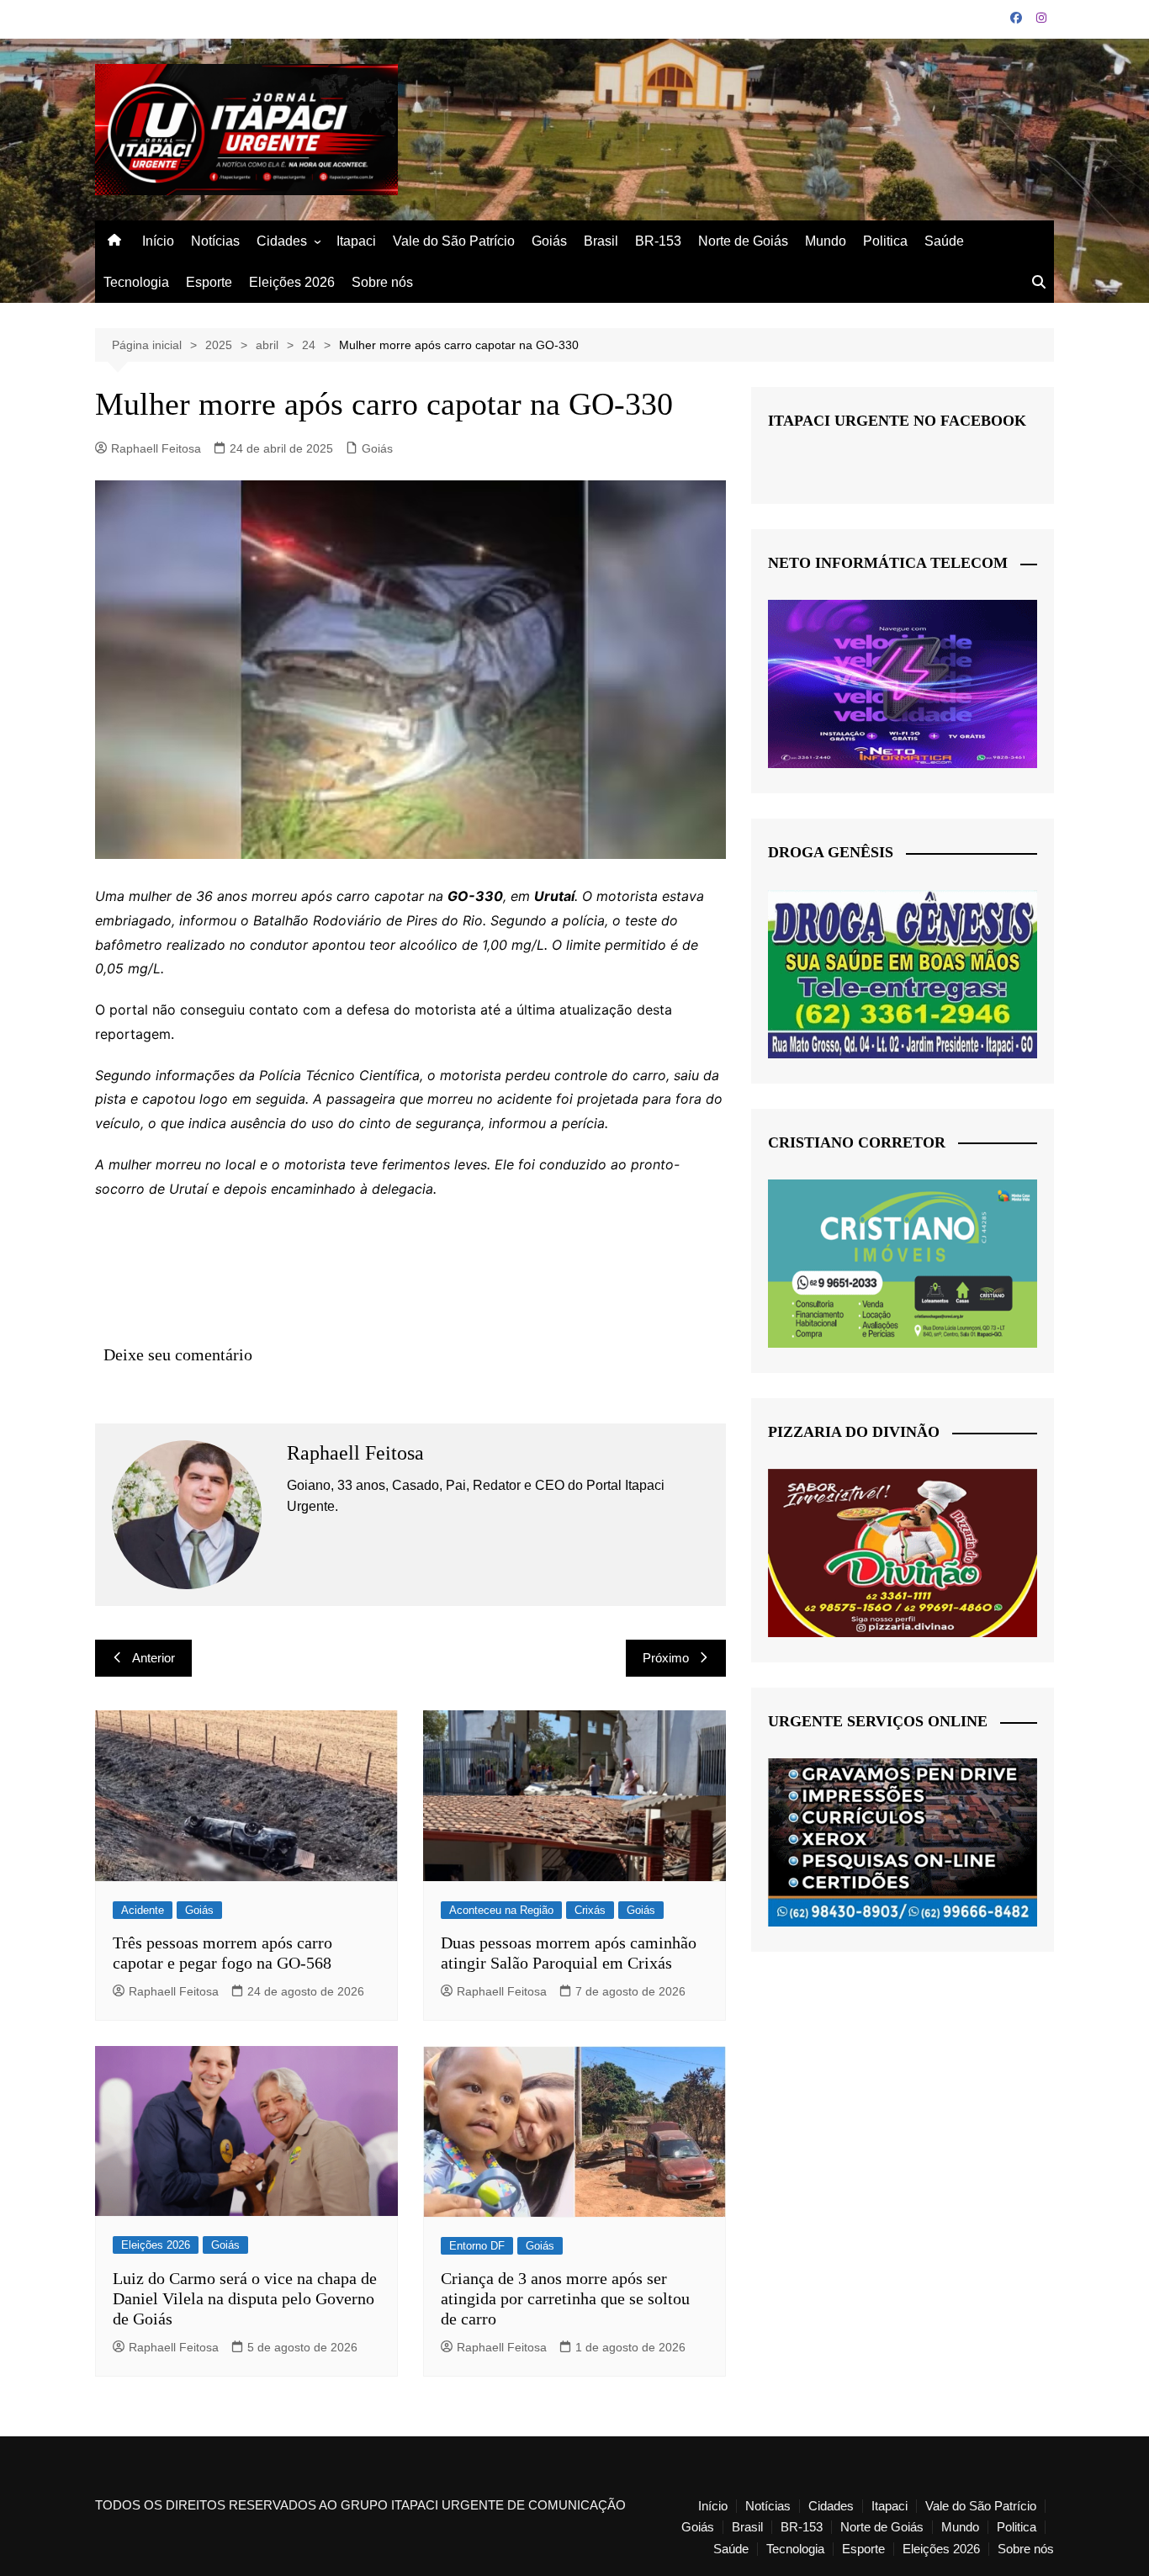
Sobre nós (382, 282)
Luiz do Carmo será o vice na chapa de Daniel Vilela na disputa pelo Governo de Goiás (245, 2298)
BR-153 (658, 241)
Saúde (944, 241)
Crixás (590, 1910)
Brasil (601, 241)
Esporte (209, 282)
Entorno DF (477, 2246)
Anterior (154, 1658)
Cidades (282, 241)
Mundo (826, 241)
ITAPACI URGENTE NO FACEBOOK (897, 421)
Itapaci (356, 241)
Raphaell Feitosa (156, 448)
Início (158, 241)
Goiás (549, 241)
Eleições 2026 (292, 282)
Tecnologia (136, 282)
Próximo (666, 1658)
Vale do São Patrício (454, 241)
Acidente (143, 1910)
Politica (885, 241)
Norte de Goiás (743, 241)
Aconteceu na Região (501, 1910)
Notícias (215, 241)
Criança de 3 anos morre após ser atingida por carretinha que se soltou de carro (565, 2298)
